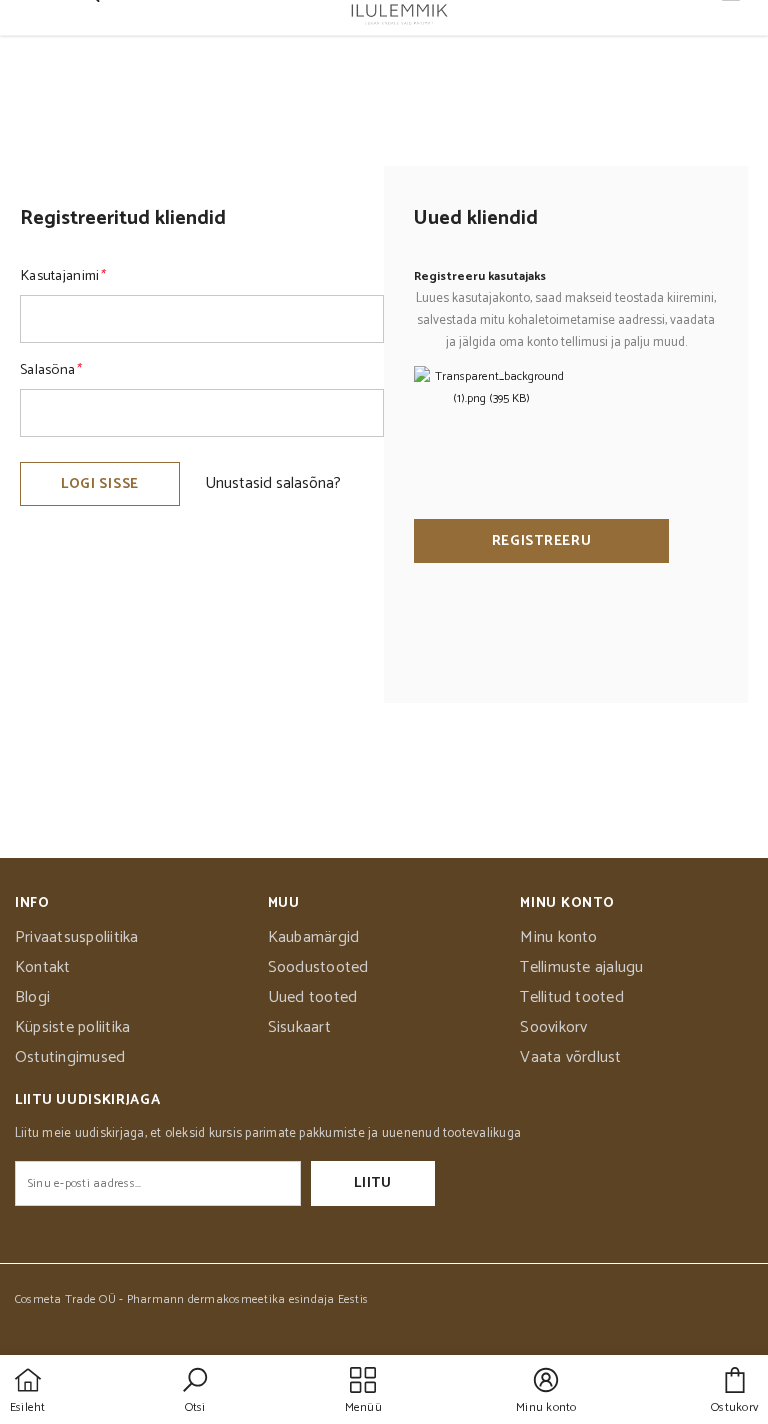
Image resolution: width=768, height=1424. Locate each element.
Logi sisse (100, 484)
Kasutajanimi (62, 276)
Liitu (373, 1183)
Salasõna (50, 370)
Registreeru (542, 541)
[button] (195, 1392)
